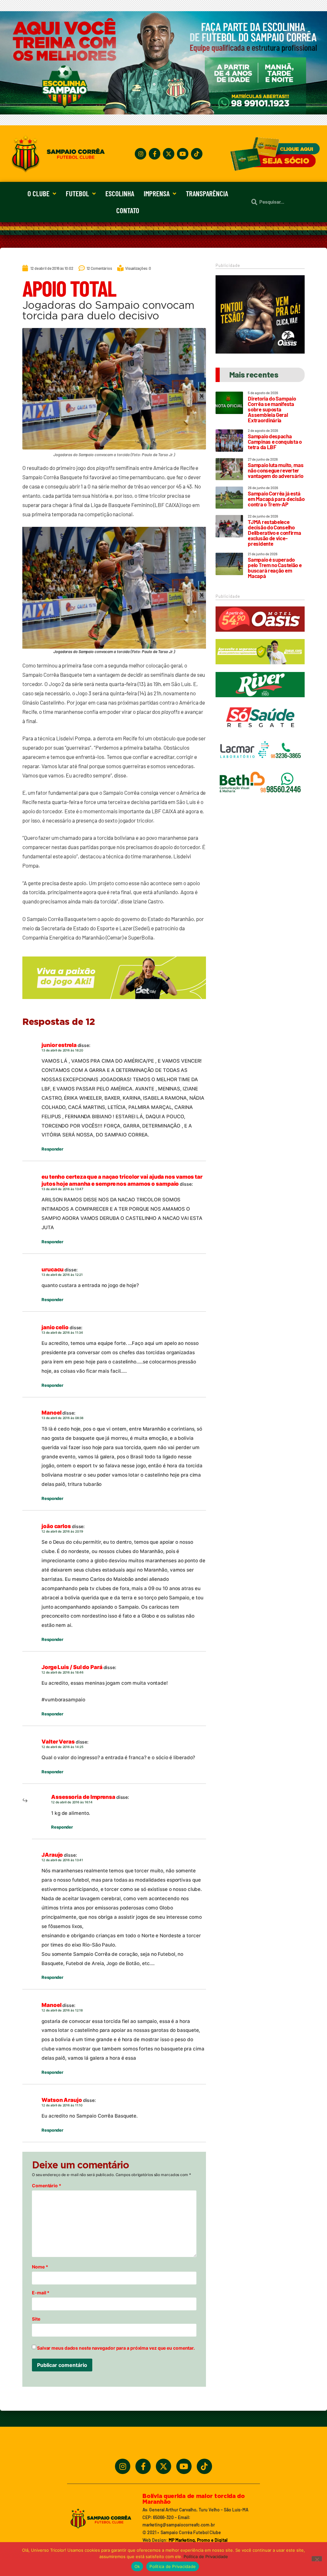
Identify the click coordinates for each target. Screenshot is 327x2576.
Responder (52, 1149)
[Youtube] (183, 154)
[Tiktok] (197, 154)
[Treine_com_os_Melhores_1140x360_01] (163, 113)
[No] (317, 2559)
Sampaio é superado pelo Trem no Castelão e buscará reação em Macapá (275, 568)
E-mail (41, 2293)
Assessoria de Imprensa (83, 1797)
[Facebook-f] (155, 154)
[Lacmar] (260, 766)
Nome (40, 2267)
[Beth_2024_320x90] (260, 798)
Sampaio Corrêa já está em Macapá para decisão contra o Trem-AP (276, 499)
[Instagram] (141, 154)
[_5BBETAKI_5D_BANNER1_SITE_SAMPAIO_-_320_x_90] (260, 667)
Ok (137, 2566)
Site (36, 2319)
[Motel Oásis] (260, 352)
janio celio (55, 1327)
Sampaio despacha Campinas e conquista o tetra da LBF (275, 441)
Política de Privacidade (206, 2556)
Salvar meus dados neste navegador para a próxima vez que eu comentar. (116, 2348)
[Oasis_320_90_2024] (260, 635)
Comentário (47, 2186)
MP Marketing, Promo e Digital (198, 2540)
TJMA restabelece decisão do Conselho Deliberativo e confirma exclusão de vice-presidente (274, 533)
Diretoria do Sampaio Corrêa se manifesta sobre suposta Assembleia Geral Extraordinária (272, 409)
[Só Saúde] (260, 733)
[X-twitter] (169, 154)
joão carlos (56, 1526)
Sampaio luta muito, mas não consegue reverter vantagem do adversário (276, 470)
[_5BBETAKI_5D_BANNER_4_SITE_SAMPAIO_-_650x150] (114, 1002)
